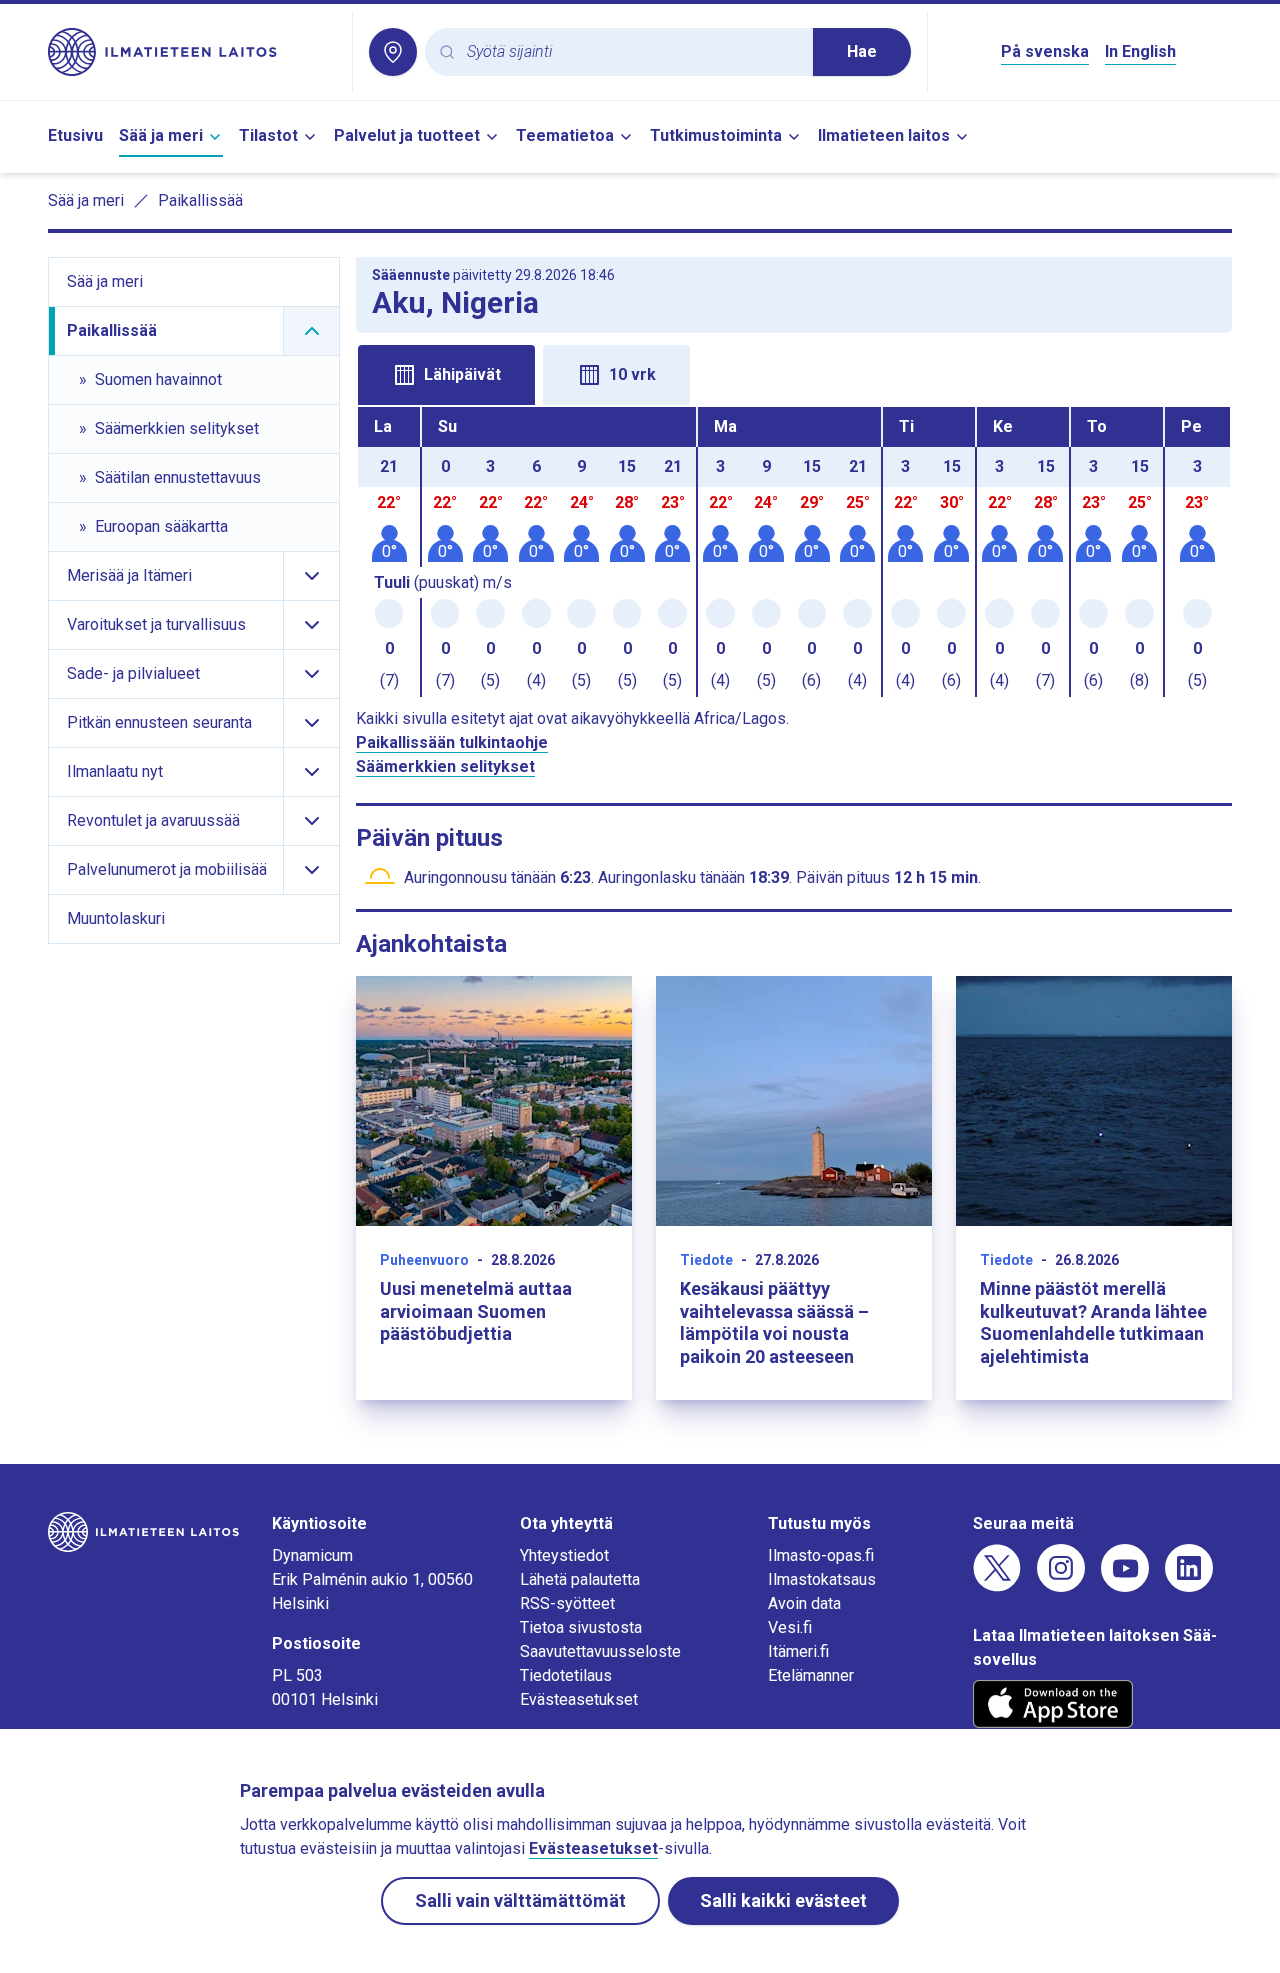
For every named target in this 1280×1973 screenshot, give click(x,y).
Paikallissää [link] (200, 200)
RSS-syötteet (567, 1603)
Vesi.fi (790, 1627)
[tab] (446, 375)
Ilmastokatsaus (822, 1579)
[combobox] (632, 52)
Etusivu (75, 135)
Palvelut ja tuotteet (407, 135)
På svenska (1045, 51)
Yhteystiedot (564, 1555)
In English (1140, 51)
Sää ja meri (161, 135)
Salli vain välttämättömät (520, 1900)
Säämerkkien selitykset (445, 766)
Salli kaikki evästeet (783, 1900)
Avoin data (804, 1603)
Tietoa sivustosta (581, 1627)
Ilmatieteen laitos (884, 135)
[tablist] (794, 373)
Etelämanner (811, 1675)
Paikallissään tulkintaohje (452, 742)
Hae (862, 51)
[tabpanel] (794, 552)
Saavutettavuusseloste (600, 1651)
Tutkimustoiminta (716, 135)
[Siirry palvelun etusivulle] (192, 52)
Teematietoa (565, 135)
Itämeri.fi (798, 1651)
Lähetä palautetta (580, 1579)
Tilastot (268, 135)
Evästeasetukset (579, 1699)
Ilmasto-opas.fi (821, 1555)
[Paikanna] (393, 52)
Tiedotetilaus (566, 1675)
